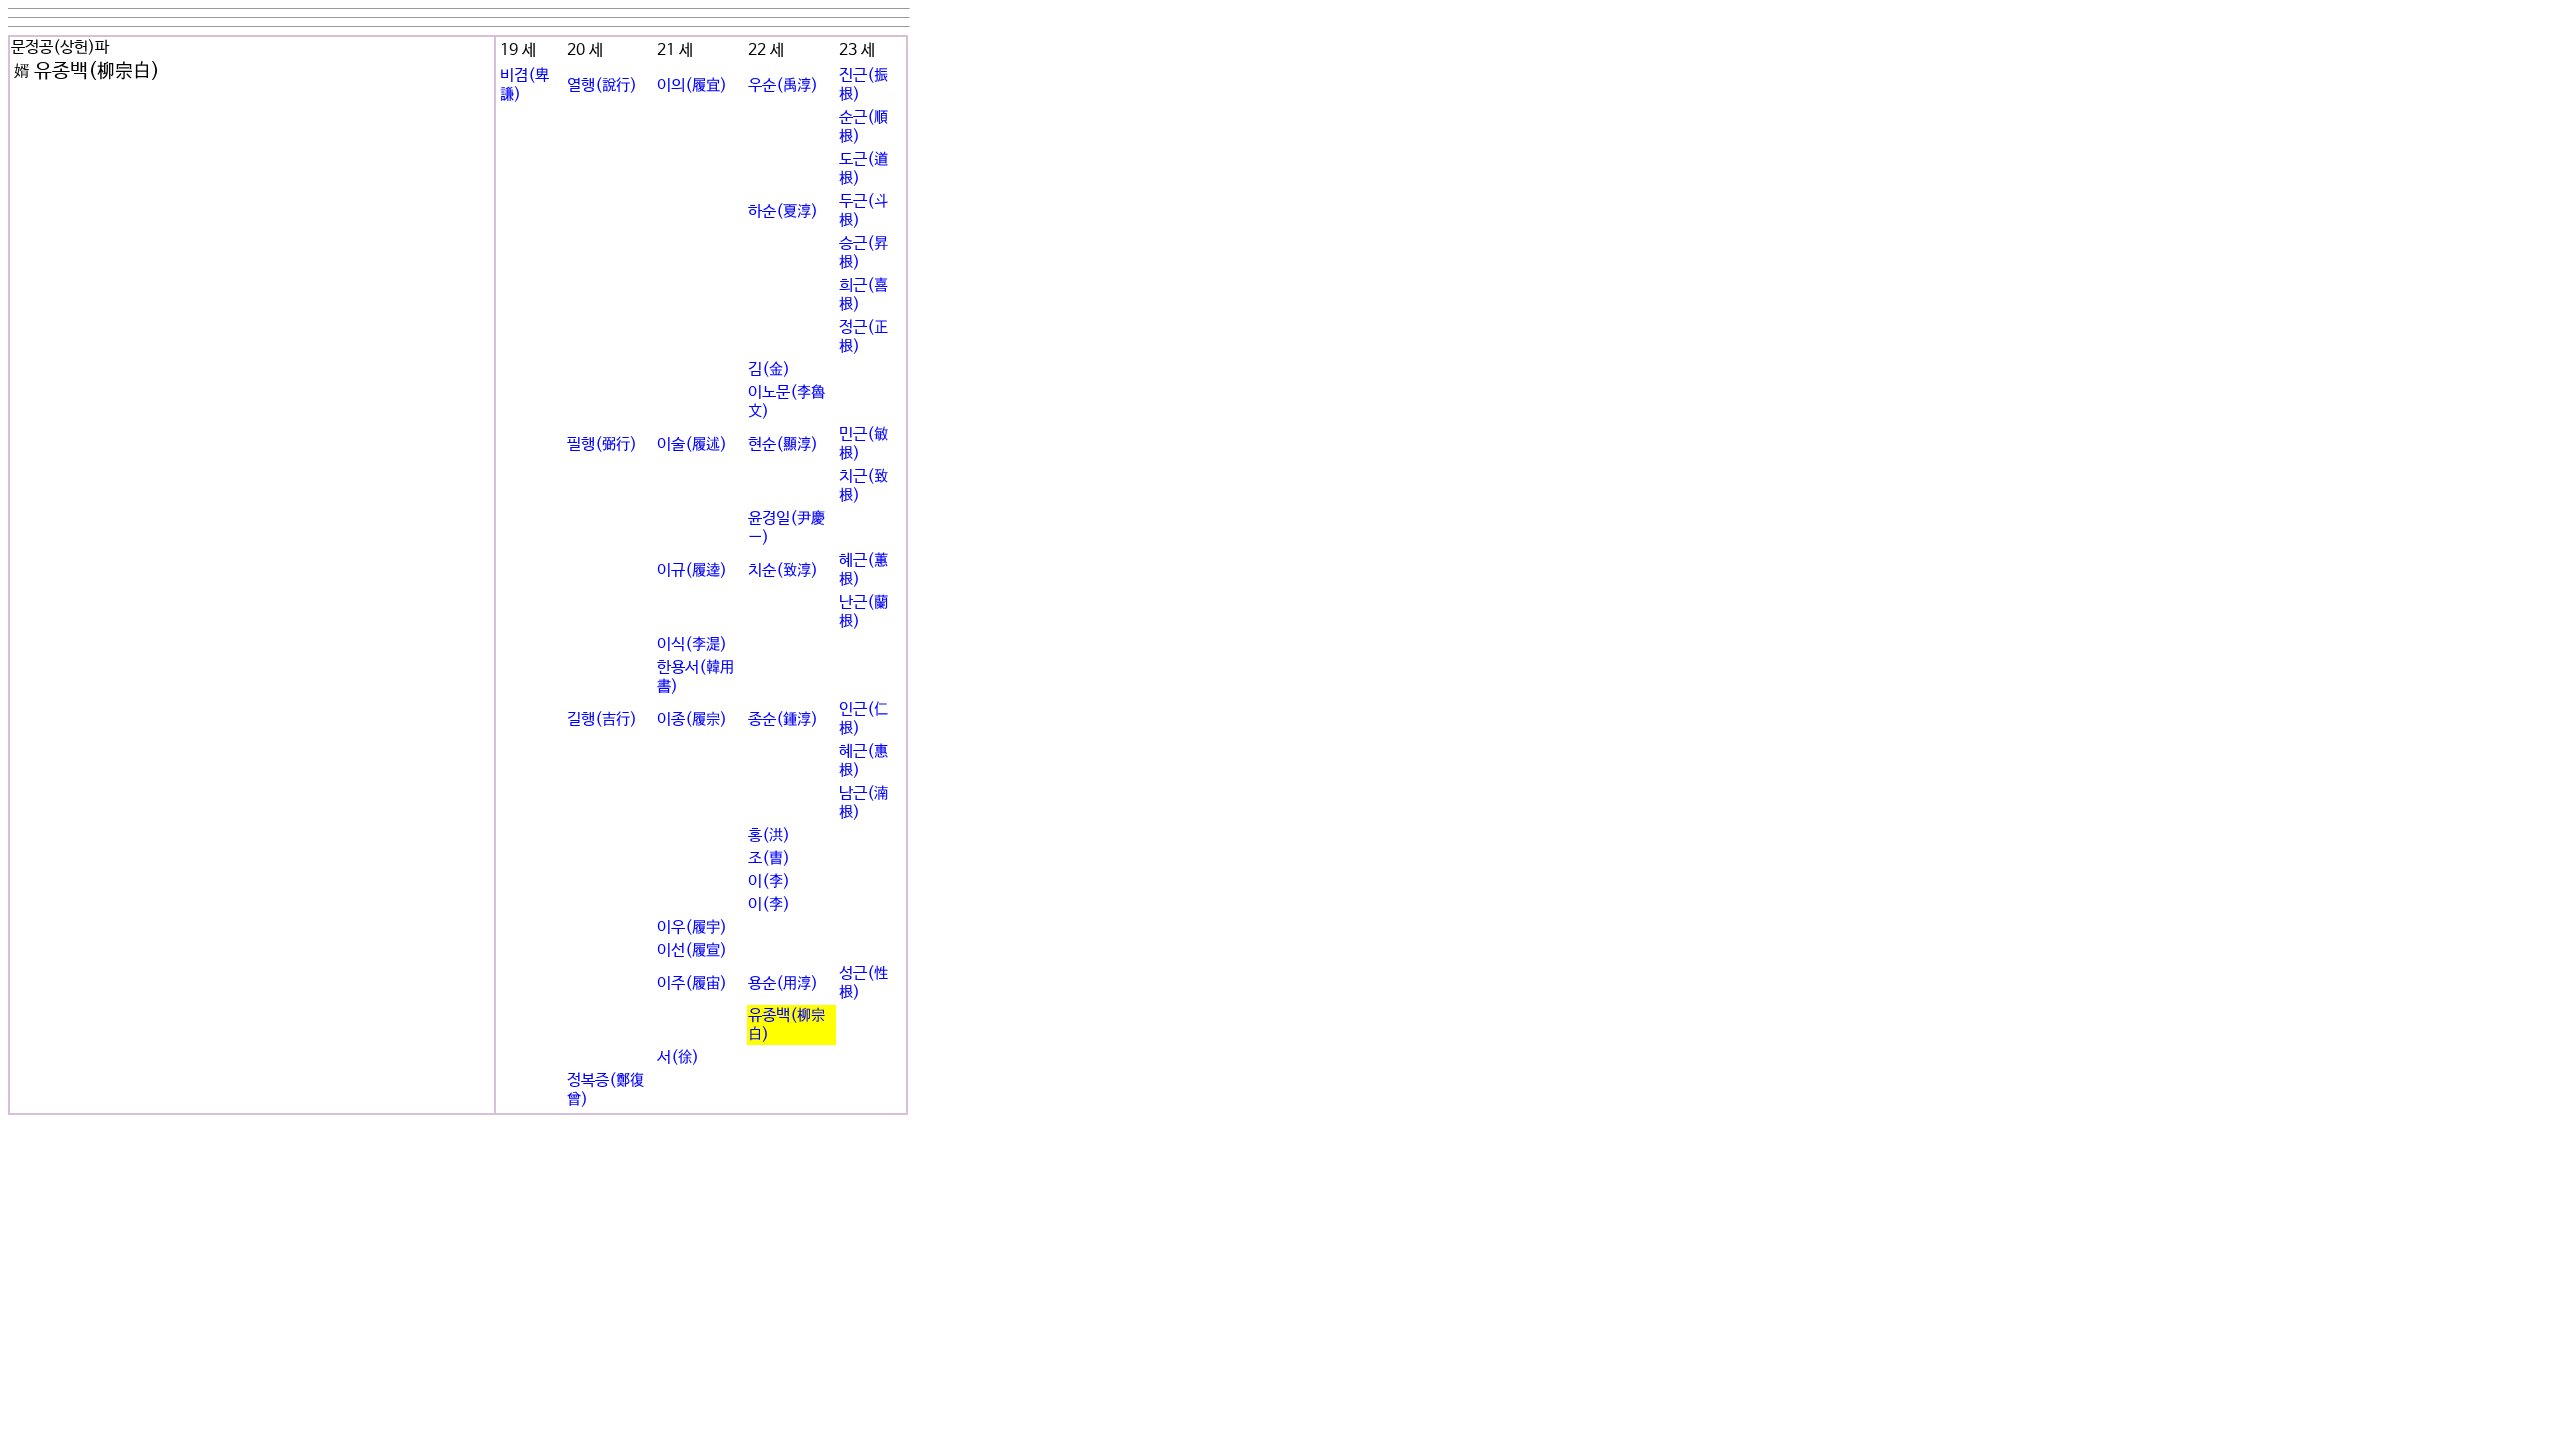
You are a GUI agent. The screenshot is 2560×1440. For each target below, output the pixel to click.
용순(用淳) (783, 983)
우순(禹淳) (783, 85)
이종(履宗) (692, 719)
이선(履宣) (692, 950)
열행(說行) (602, 85)
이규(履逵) (692, 570)
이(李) (769, 881)
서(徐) (678, 1057)
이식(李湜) (692, 644)
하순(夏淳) (783, 211)
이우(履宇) (692, 927)
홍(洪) (769, 835)
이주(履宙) (692, 983)
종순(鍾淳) (783, 719)
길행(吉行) (602, 719)
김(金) (769, 369)
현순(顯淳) (783, 444)
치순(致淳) (783, 570)
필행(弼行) (602, 444)
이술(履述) (692, 444)
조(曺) (769, 858)
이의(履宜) (692, 85)
